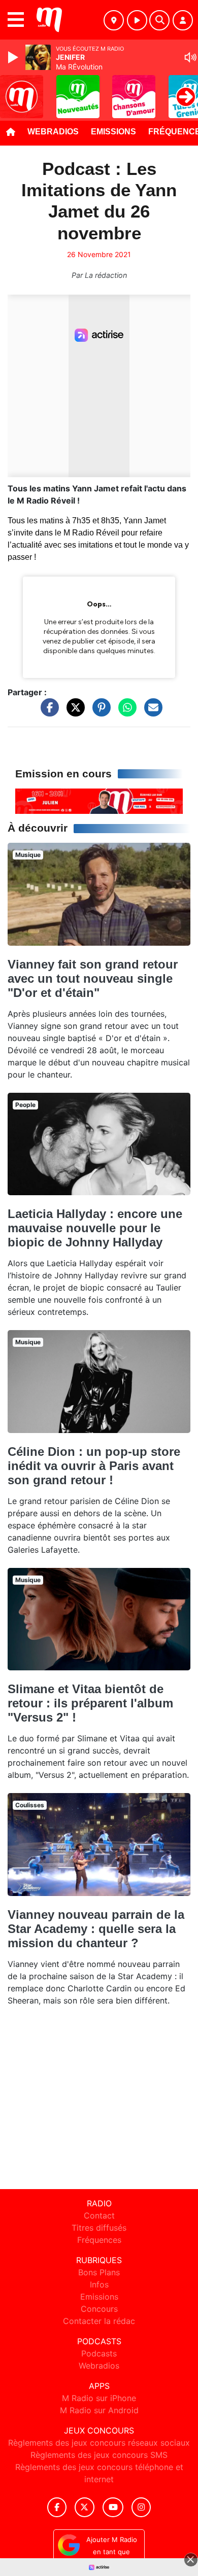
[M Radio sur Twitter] (85, 2507)
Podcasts (99, 2353)
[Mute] (190, 57)
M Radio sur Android (99, 2410)
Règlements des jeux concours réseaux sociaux (99, 2443)
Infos (99, 2284)
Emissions (113, 132)
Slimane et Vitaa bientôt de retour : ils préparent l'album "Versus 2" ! (90, 1703)
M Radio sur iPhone (99, 2398)
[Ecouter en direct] (137, 20)
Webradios (53, 132)
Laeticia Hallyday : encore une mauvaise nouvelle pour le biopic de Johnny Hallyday (95, 1228)
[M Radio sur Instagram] (141, 2507)
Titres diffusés (99, 2228)
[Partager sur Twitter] (73, 712)
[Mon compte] (183, 20)
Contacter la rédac (99, 2321)
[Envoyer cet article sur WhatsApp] (125, 712)
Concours (99, 2309)
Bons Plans (99, 2272)
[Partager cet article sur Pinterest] (99, 712)
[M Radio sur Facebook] (57, 2507)
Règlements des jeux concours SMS (99, 2455)
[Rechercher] (159, 20)
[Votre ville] (114, 20)
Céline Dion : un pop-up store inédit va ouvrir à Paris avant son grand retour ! (94, 1466)
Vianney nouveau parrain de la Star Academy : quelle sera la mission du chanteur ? (96, 1929)
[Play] (14, 57)
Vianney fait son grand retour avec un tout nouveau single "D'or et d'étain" (93, 978)
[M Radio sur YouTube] (113, 2507)
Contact (99, 2215)
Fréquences (99, 2240)
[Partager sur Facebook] (47, 712)
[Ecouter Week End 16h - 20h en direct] (99, 800)
